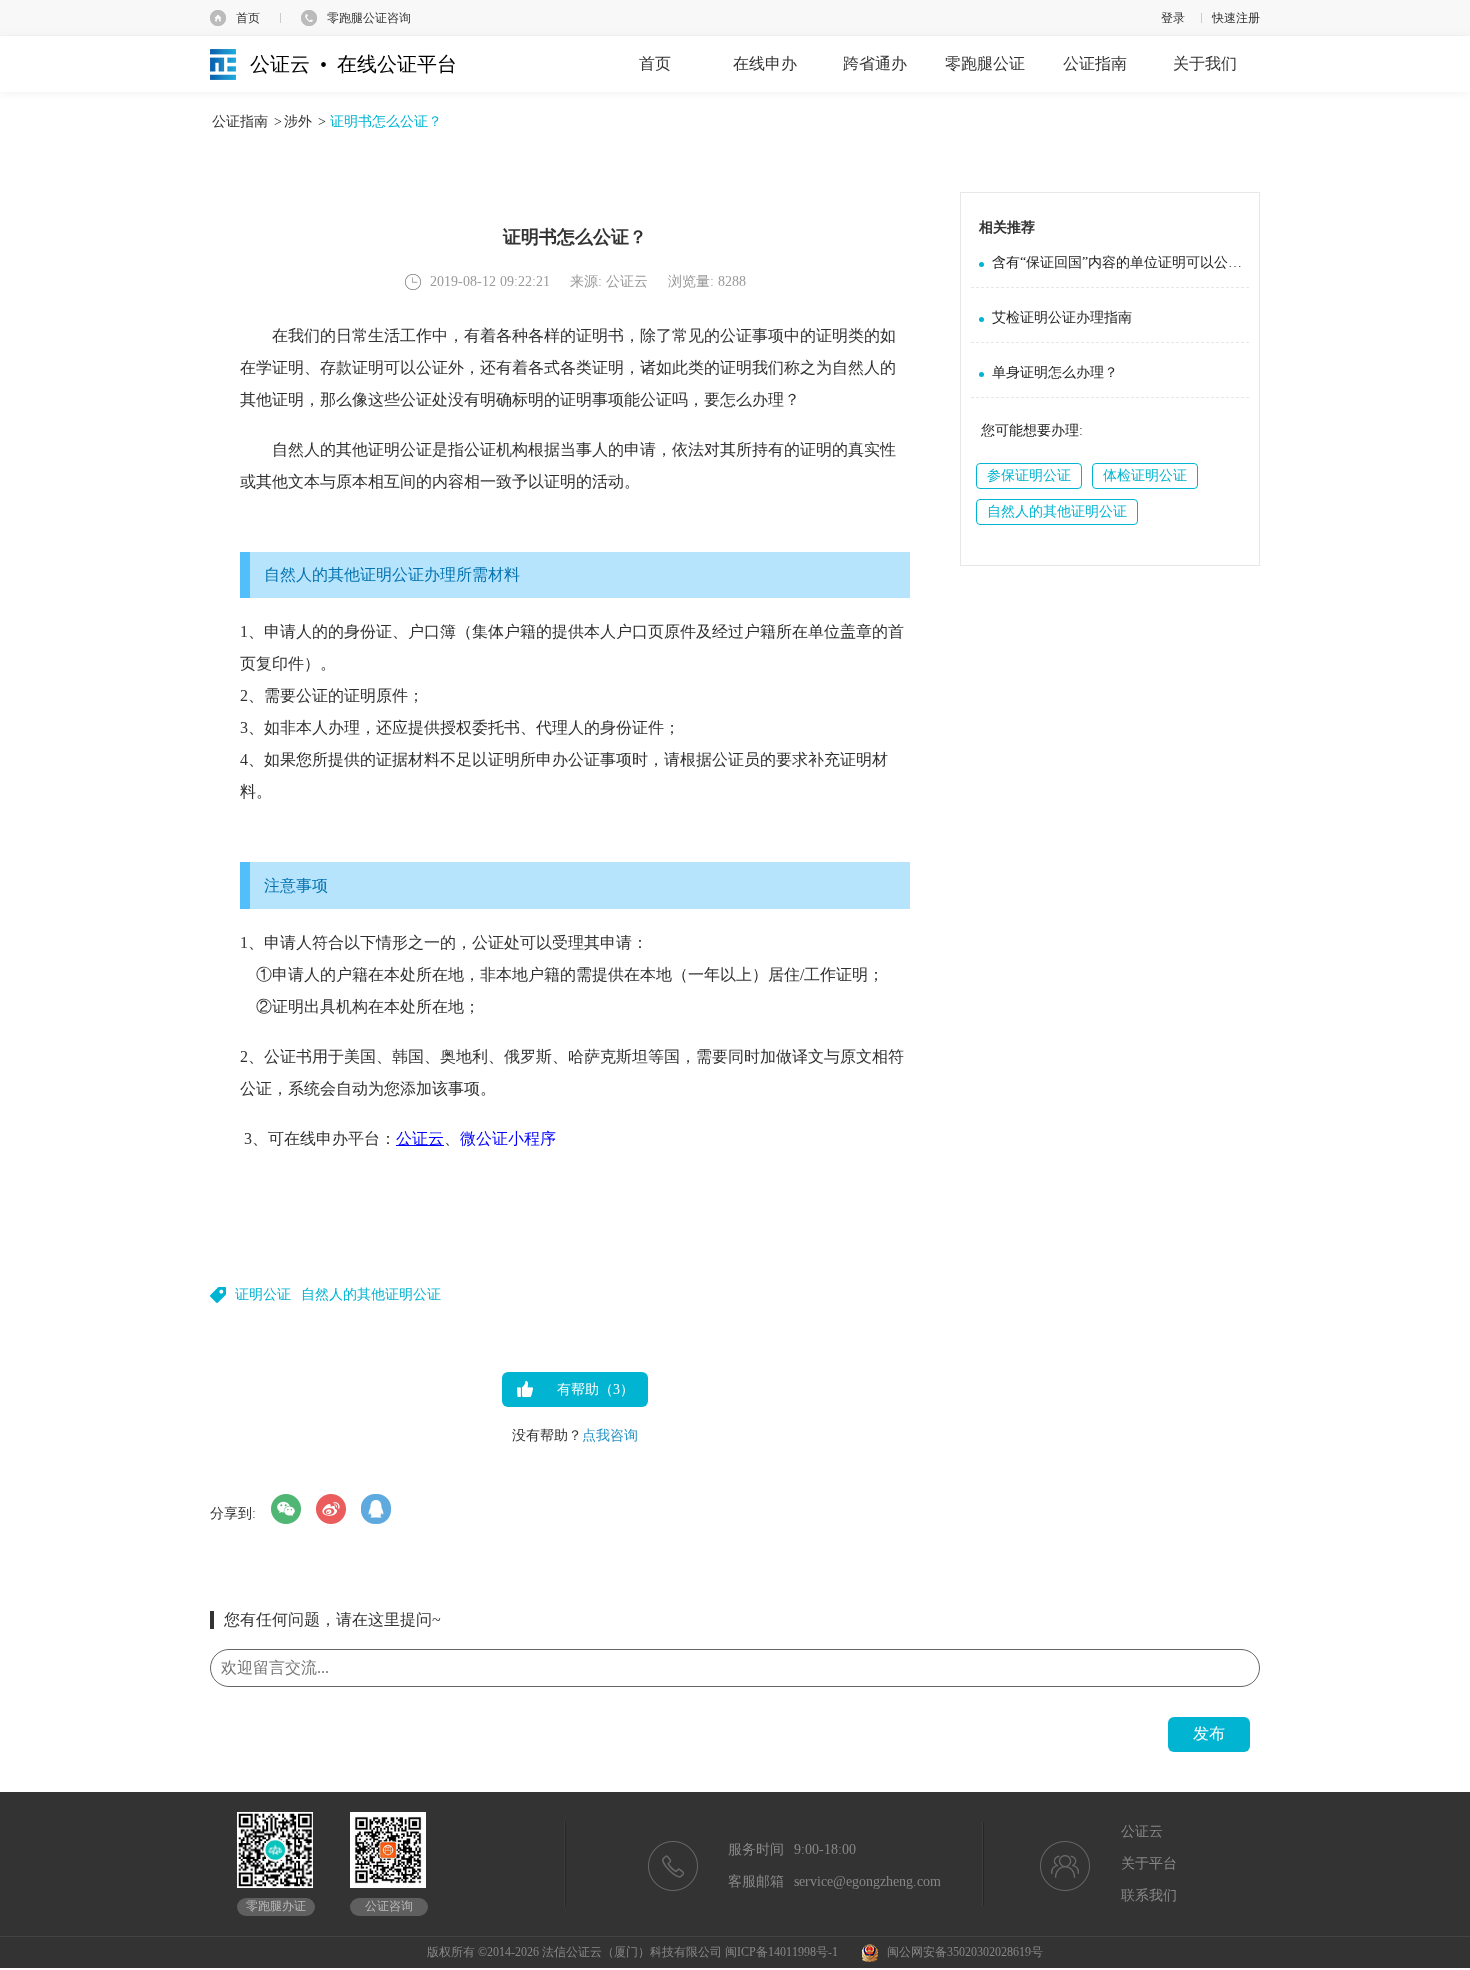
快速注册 (1236, 18)
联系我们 (1149, 1895)
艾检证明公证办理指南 (1062, 317)
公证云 (420, 1138)
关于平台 (1149, 1863)
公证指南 (240, 121)
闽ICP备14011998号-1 (781, 1952)
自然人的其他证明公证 (371, 1294)
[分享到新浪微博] (331, 1509)
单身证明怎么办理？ (1055, 372)
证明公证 (263, 1294)
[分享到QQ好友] (376, 1509)
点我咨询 (610, 1435)
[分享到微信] (286, 1509)
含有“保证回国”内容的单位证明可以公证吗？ (1120, 262)
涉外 (298, 121)
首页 (248, 18)
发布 (1209, 1733)
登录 (1173, 18)
